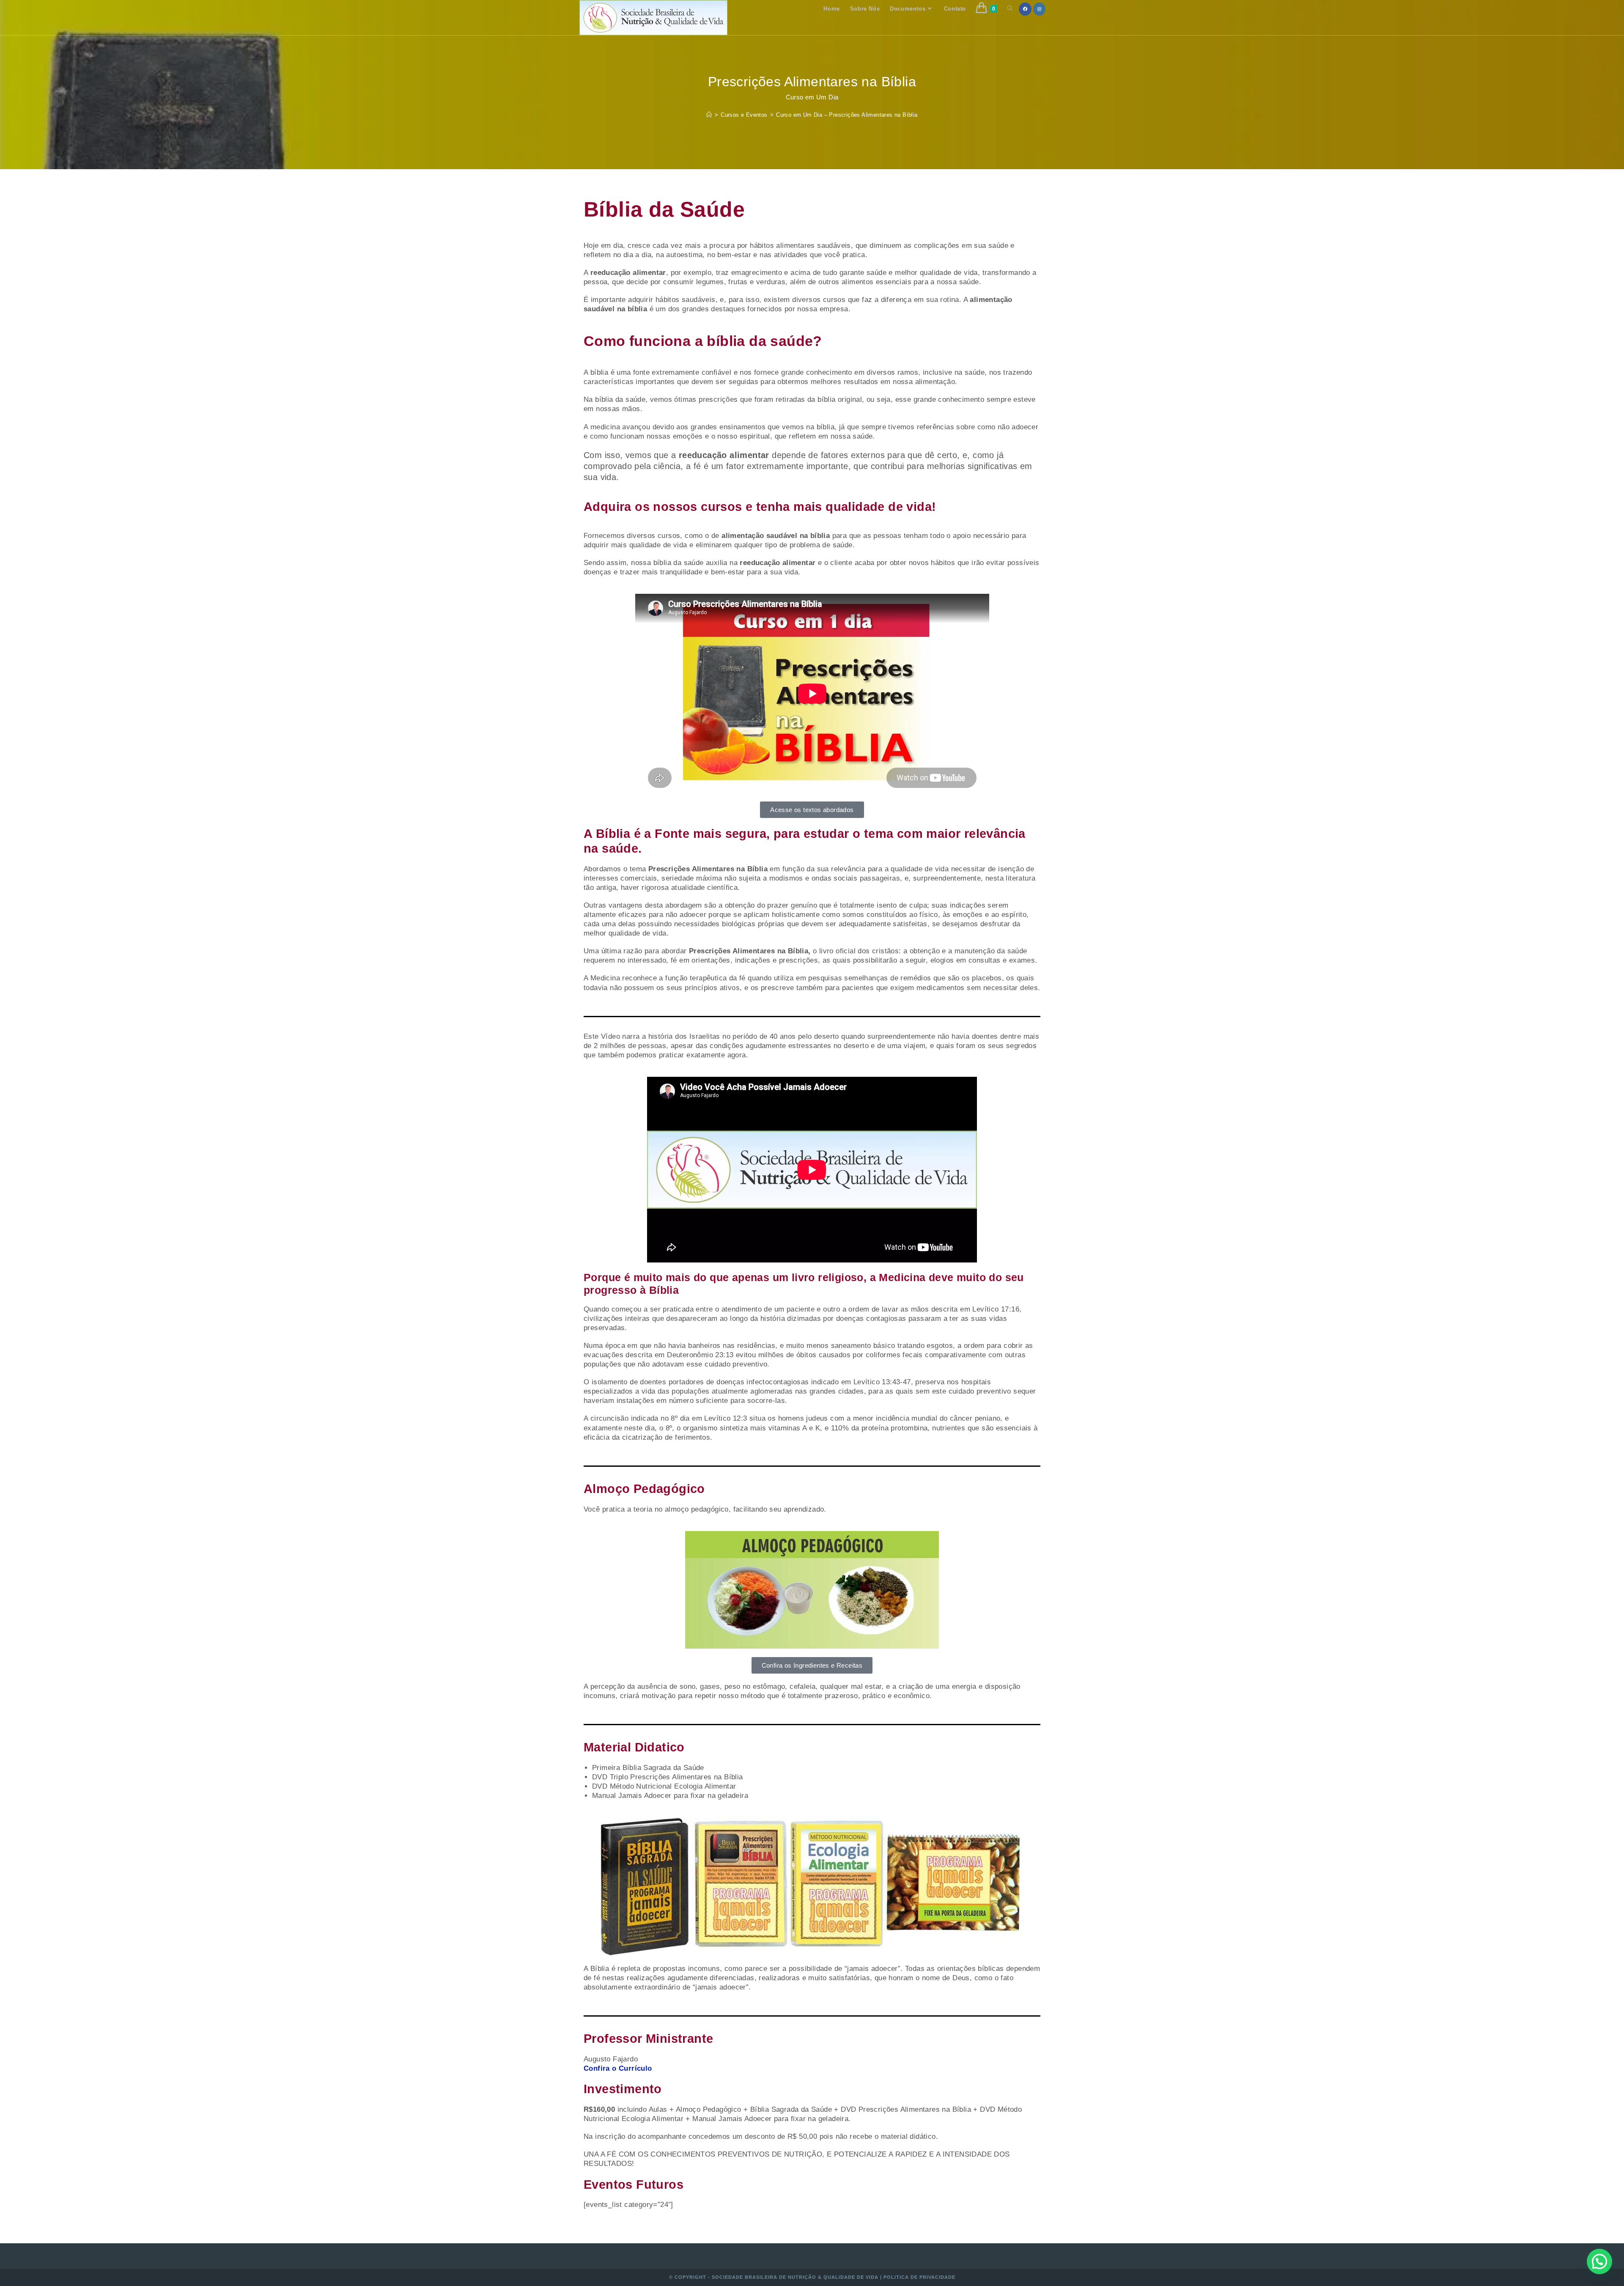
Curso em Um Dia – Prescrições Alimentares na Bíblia (847, 115)
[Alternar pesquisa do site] (1010, 9)
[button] (1599, 2261)
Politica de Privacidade (919, 2277)
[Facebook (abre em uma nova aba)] (1025, 9)
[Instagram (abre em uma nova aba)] (1039, 9)
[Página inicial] (709, 115)
